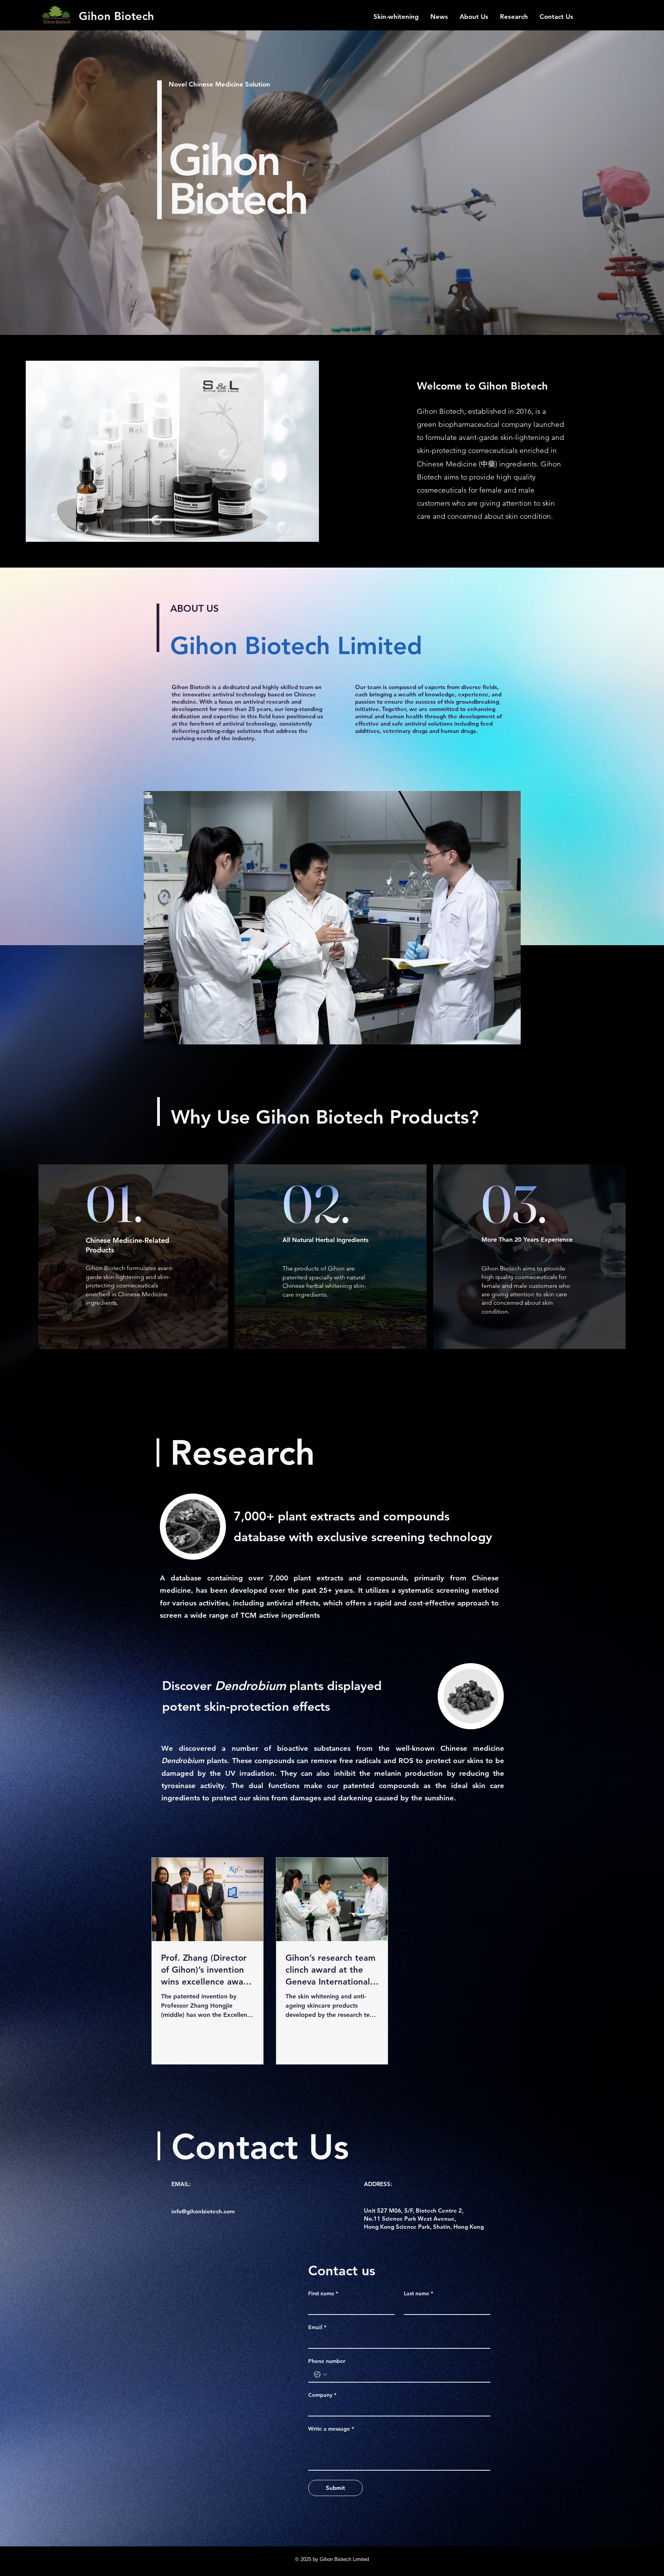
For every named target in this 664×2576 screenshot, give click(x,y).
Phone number (327, 2361)
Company (322, 2395)
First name (323, 2294)
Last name (418, 2294)
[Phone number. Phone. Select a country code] (320, 2375)
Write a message (331, 2429)
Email (317, 2327)
